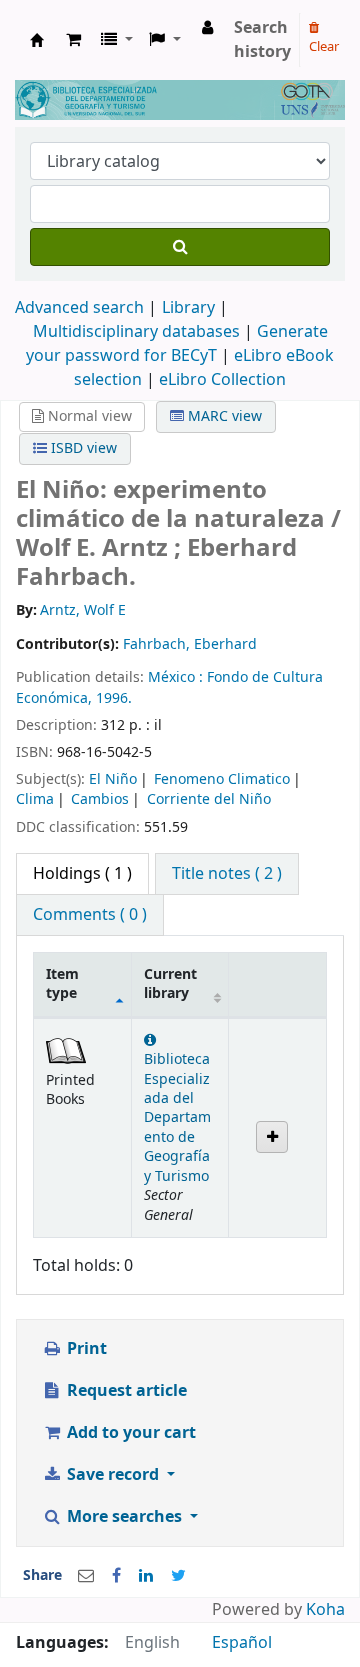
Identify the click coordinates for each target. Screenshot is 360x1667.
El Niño (113, 779)
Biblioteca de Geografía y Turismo (37, 40)
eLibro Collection (222, 380)
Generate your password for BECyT (177, 344)
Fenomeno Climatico (222, 779)
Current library (170, 984)
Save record (113, 1475)
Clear (324, 46)
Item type (62, 984)
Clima (35, 799)
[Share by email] (86, 1576)
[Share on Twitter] (178, 1576)
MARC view (223, 416)
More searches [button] (124, 1517)
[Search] (180, 247)
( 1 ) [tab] (82, 874)
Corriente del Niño (209, 799)
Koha (325, 1610)
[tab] (227, 874)
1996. (114, 698)
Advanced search (79, 308)
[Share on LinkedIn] (146, 1576)
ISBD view (82, 448)
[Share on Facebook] (116, 1576)
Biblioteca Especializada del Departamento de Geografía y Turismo (177, 1118)
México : (177, 677)
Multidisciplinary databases (138, 332)
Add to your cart (129, 1433)
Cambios (100, 799)
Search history (262, 40)
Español (242, 1643)
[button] (73, 40)
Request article (125, 1391)
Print (85, 1349)
